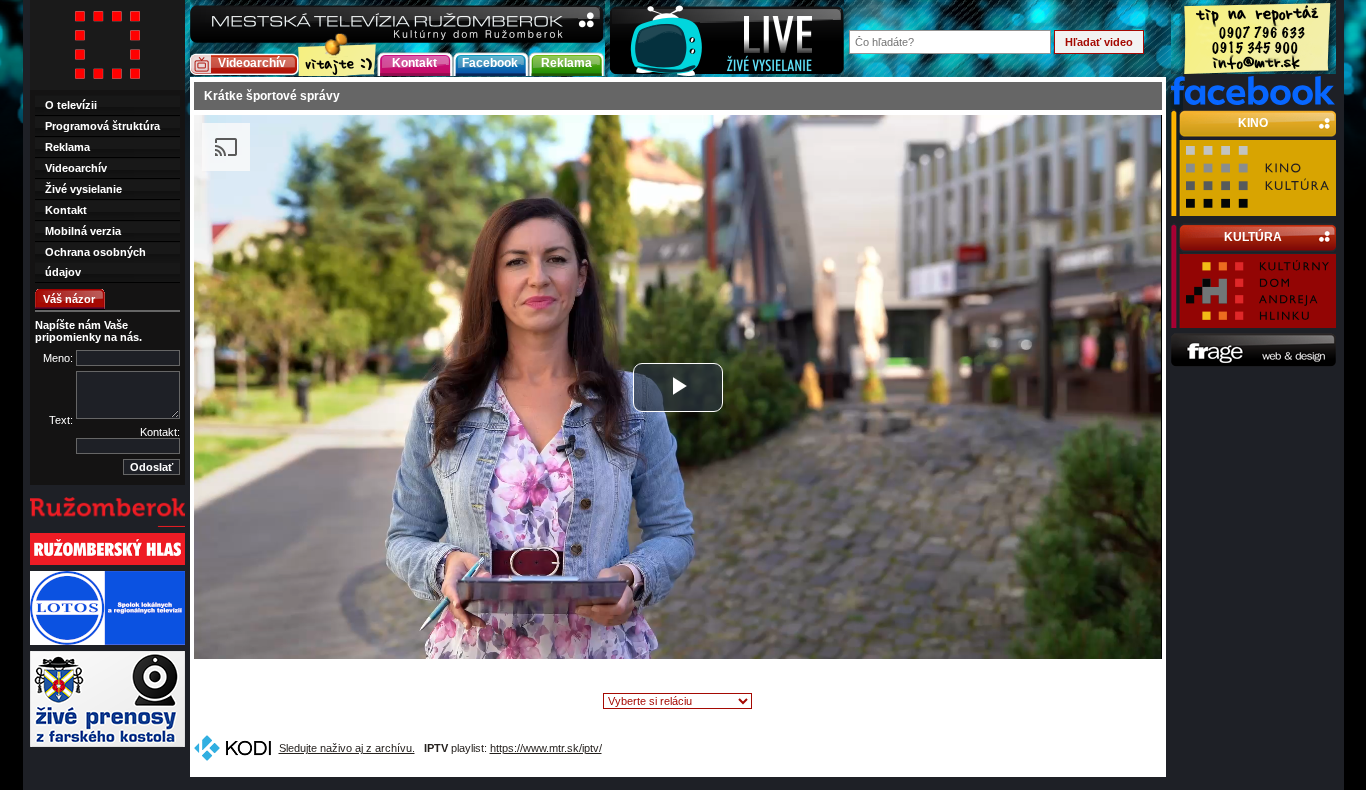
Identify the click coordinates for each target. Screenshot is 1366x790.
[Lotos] (107, 643)
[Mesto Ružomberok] (107, 525)
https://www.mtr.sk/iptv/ (546, 748)
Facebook (490, 63)
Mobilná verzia (83, 231)
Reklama (566, 63)
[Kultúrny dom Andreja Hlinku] (1257, 319)
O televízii (71, 105)
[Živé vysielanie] (727, 38)
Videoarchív (252, 63)
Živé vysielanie (83, 189)
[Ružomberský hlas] (107, 563)
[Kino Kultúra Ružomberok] (1257, 207)
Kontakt (414, 63)
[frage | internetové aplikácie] (1253, 363)
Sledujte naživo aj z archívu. (347, 748)
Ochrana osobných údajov (95, 262)
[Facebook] (1253, 101)
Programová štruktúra (102, 126)
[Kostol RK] (107, 745)
